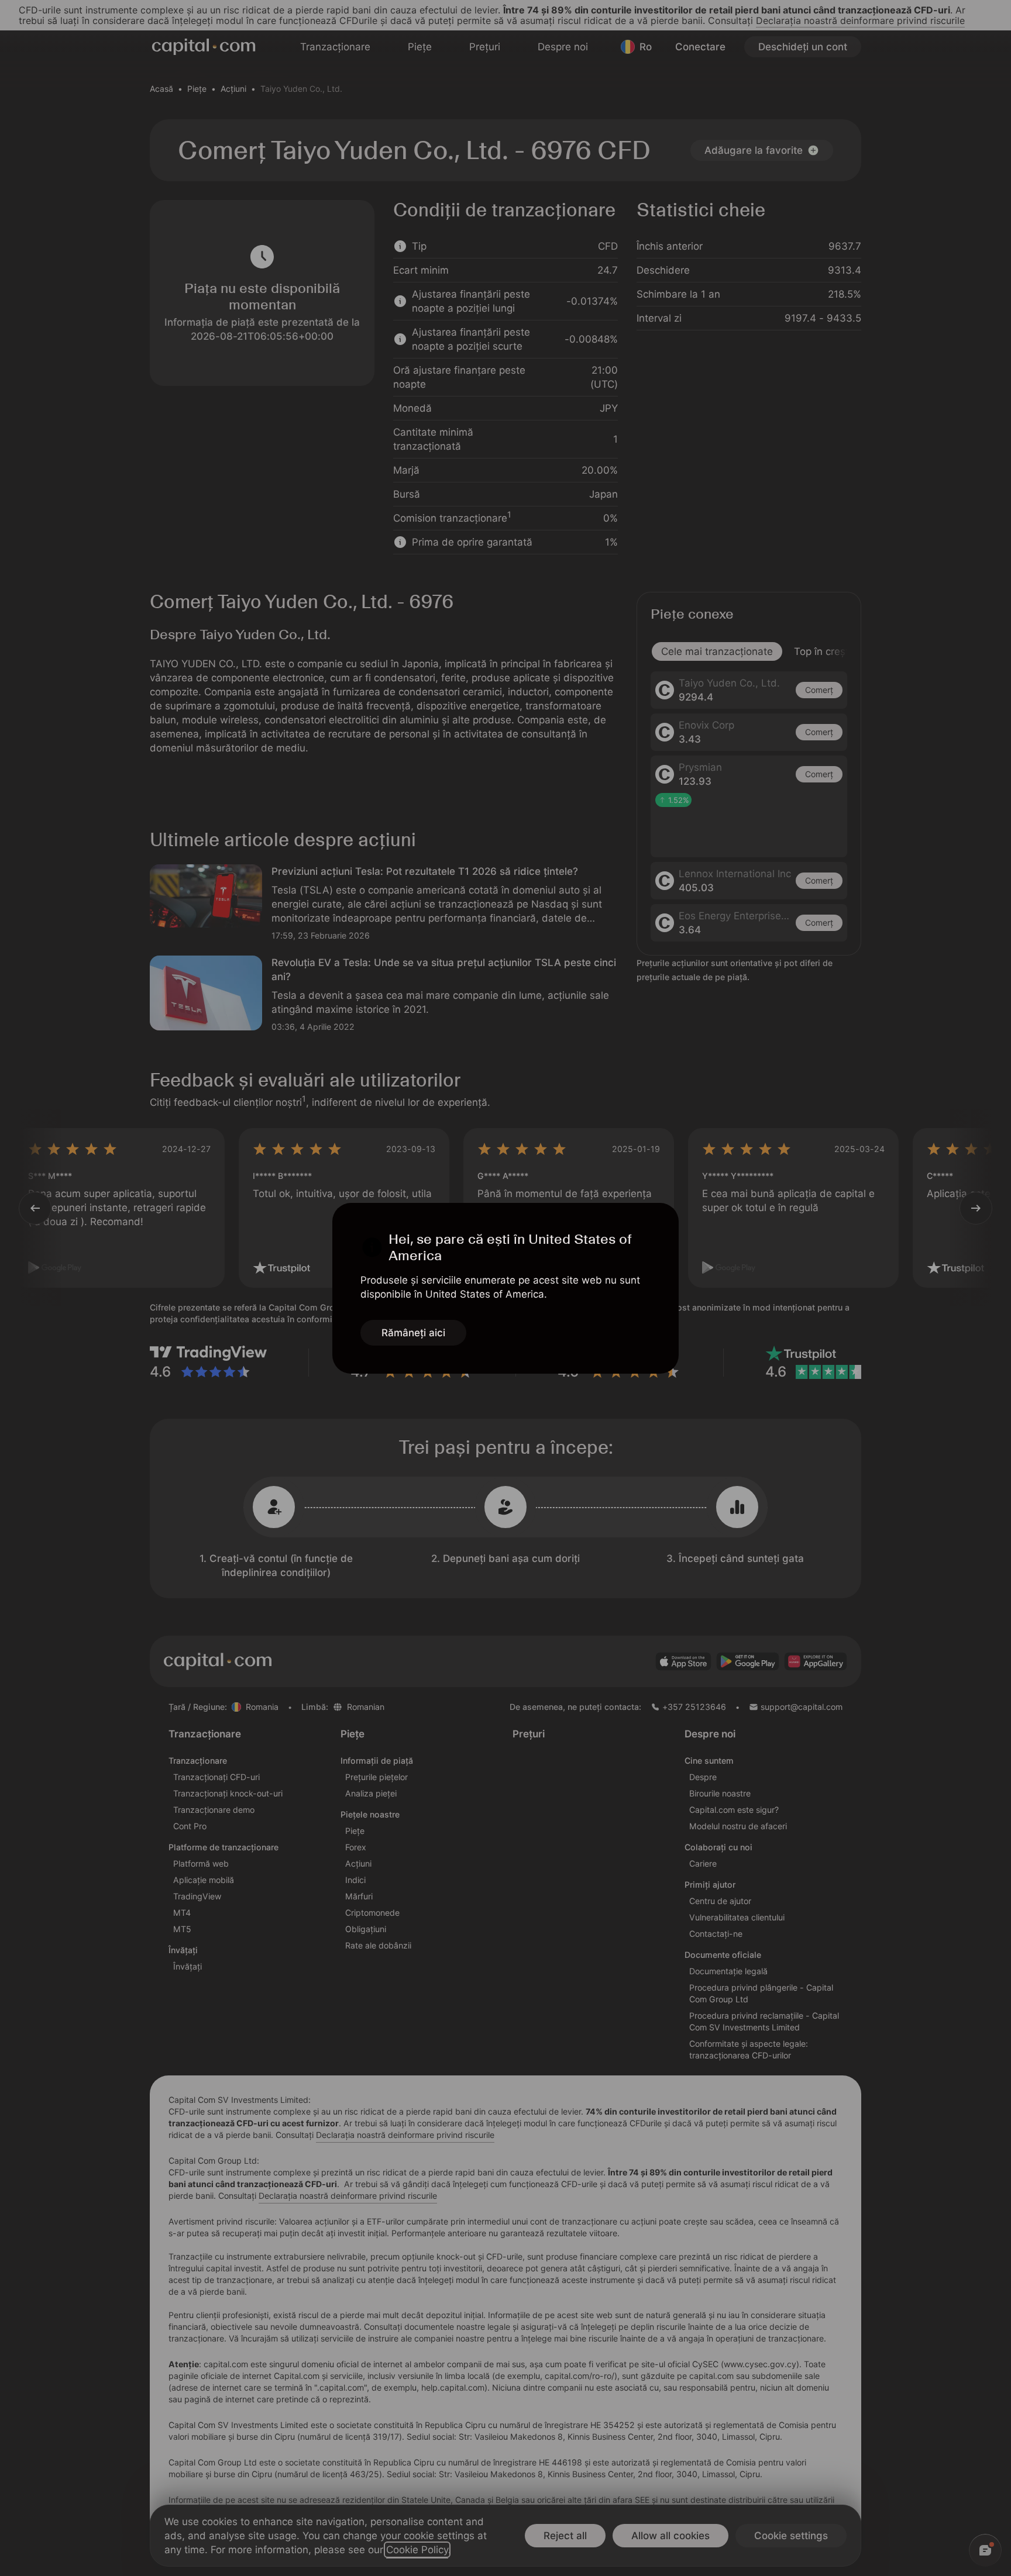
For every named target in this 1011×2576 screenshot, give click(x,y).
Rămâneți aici (413, 1333)
